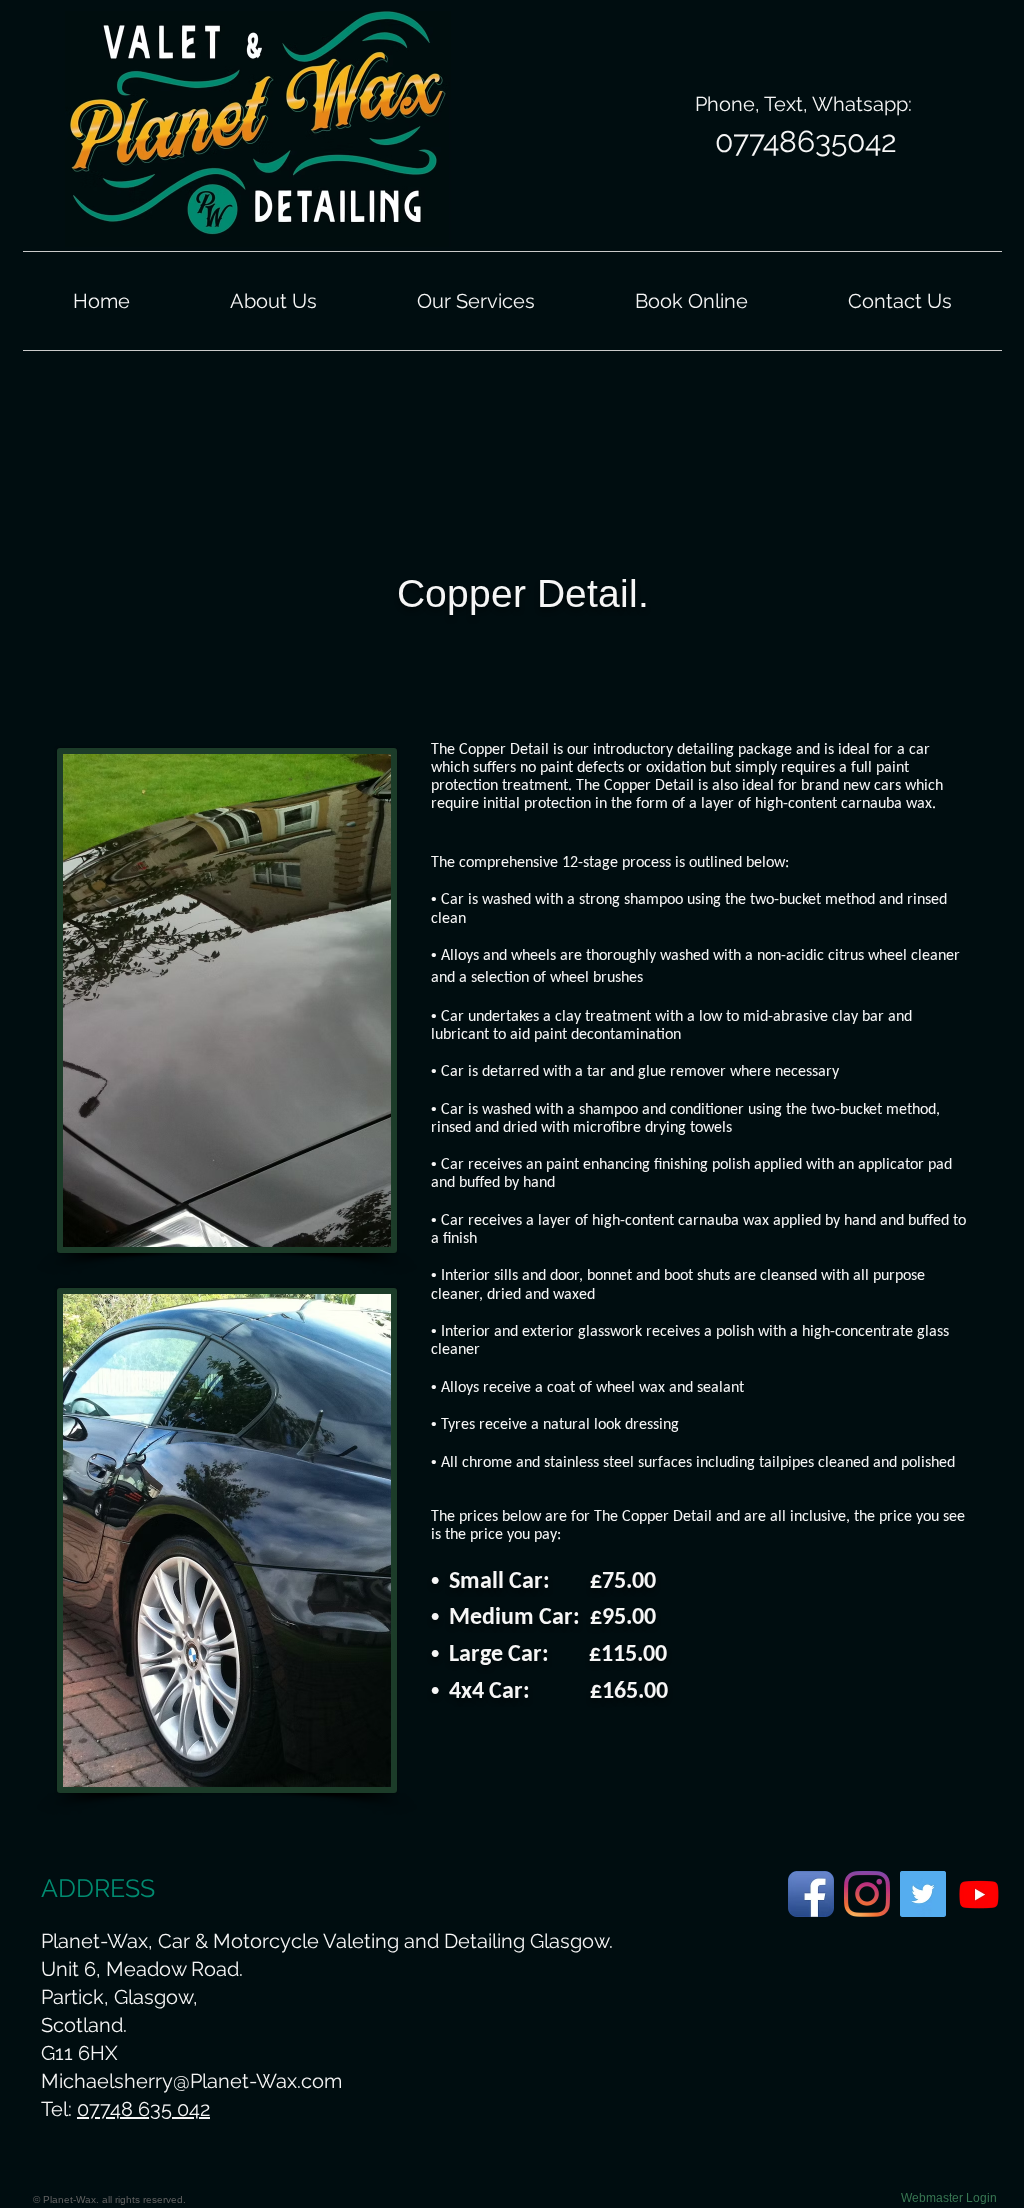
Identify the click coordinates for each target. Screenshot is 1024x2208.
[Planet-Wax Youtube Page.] (979, 1894)
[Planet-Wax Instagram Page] (867, 1894)
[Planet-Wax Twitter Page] (923, 1894)
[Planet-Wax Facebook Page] (811, 1894)
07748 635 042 (143, 2109)
